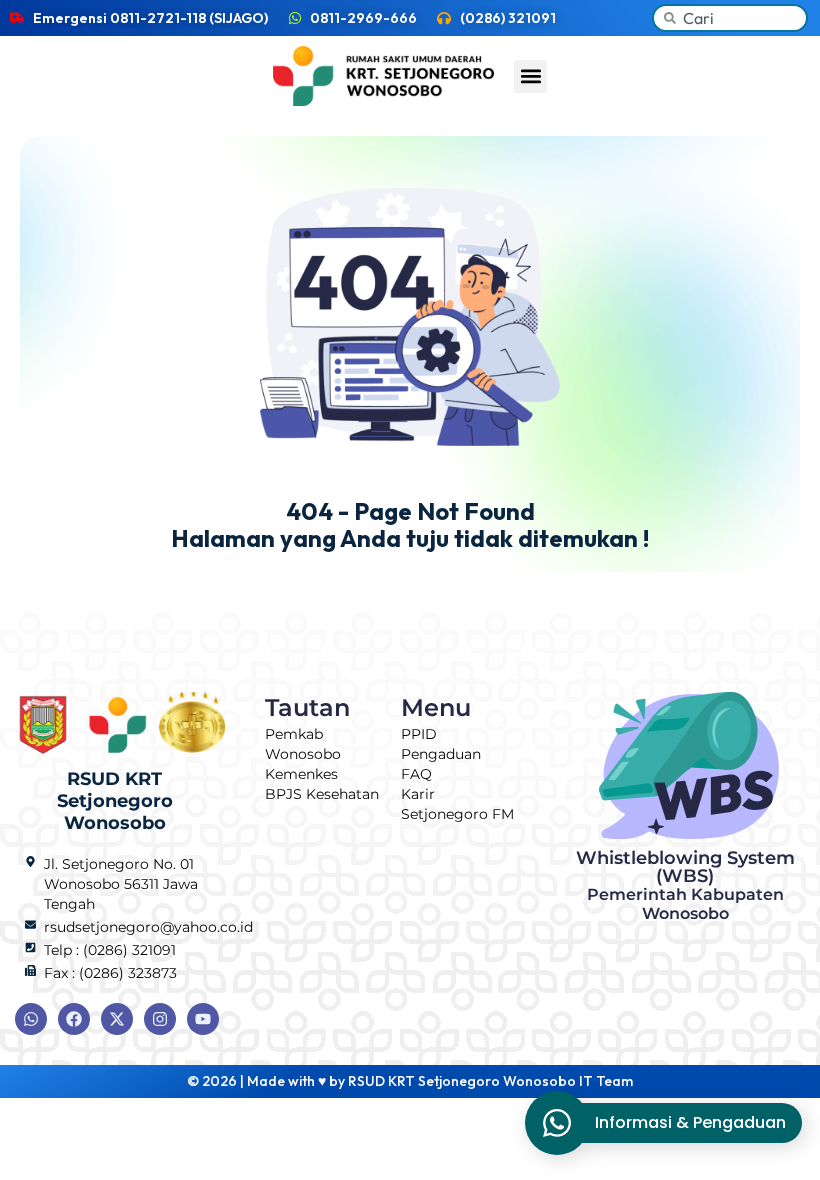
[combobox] (730, 18)
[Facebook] (74, 1019)
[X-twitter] (117, 1019)
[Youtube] (203, 1019)
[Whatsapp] (31, 1019)
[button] (530, 76)
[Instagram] (160, 1019)
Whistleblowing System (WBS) (685, 885)
